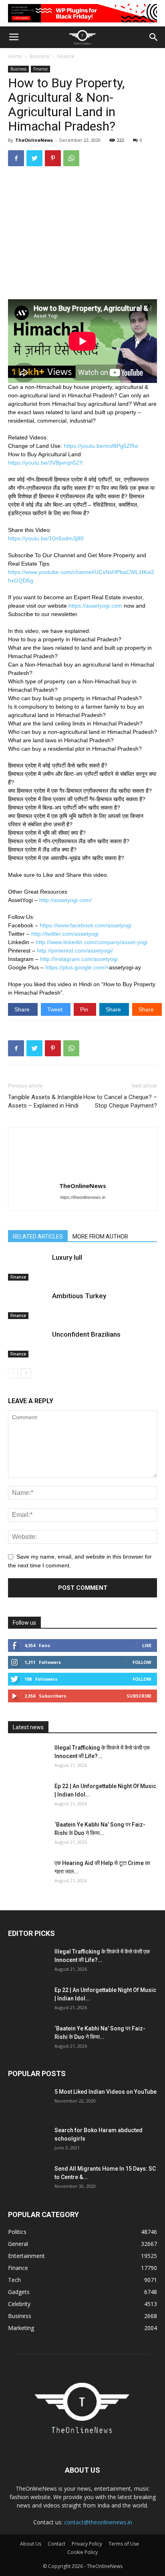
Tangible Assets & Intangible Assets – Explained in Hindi (45, 1101)
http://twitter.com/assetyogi (65, 934)
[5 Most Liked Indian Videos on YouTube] (28, 2102)
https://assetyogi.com (95, 606)
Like (147, 1645)
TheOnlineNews (34, 140)
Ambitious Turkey (79, 1296)
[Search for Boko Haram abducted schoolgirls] (28, 2140)
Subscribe (139, 1696)
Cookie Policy (82, 2552)
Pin (85, 1009)
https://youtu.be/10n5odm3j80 (46, 538)
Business (40, 56)
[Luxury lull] (28, 1267)
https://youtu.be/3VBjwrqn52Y (45, 463)
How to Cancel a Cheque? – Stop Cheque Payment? (120, 1101)
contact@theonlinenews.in (98, 2522)
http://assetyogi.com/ (65, 900)
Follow (142, 1662)
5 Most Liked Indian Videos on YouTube (106, 2092)
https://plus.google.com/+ (77, 967)
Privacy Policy (87, 2544)
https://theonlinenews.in (83, 1197)
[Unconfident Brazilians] (28, 1344)
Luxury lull (67, 1257)
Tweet (56, 1009)
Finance (66, 56)
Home (15, 56)
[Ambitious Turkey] (28, 1305)
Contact (56, 2544)
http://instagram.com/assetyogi (79, 959)
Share (23, 1009)
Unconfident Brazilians (86, 1334)
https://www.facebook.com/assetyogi (86, 925)
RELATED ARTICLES (38, 1237)
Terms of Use (124, 2544)
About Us (31, 2544)
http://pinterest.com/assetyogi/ (75, 951)
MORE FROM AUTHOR (100, 1237)
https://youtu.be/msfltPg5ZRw (101, 446)
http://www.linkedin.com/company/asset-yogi (92, 942)
